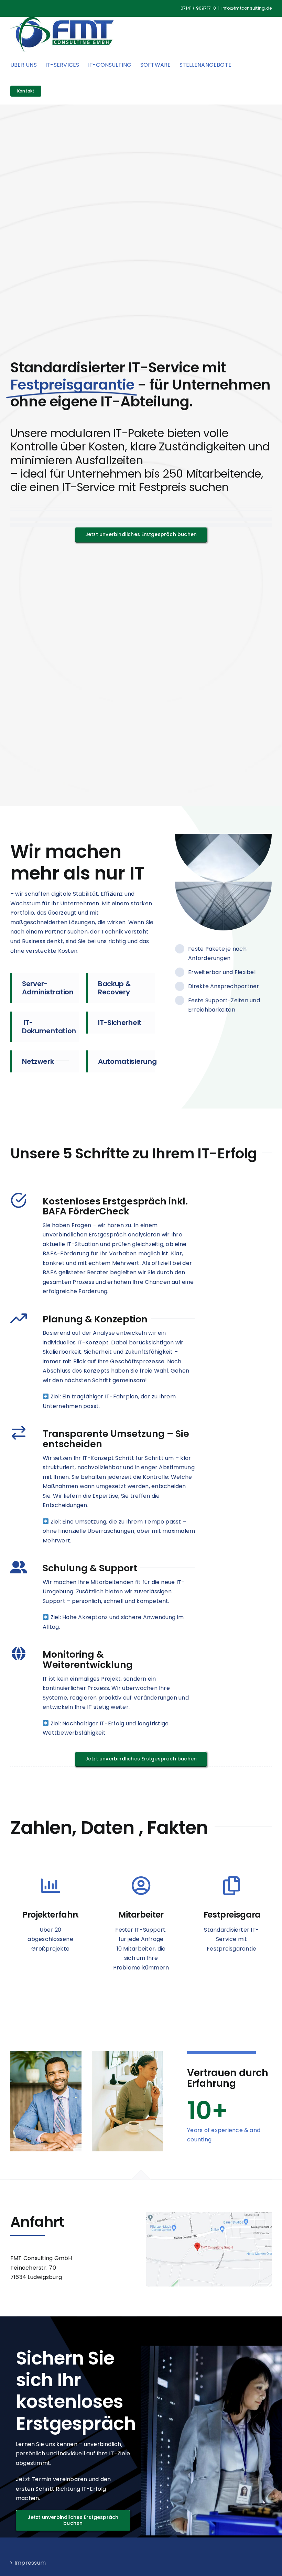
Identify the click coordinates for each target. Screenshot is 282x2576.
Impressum (30, 2563)
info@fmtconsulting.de (247, 8)
